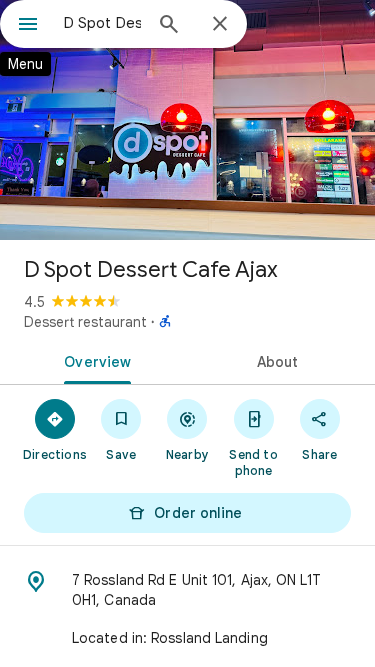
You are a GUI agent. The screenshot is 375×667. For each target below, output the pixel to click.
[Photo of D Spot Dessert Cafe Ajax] (187, 120)
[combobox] (102, 23)
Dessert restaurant (85, 322)
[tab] (94, 360)
